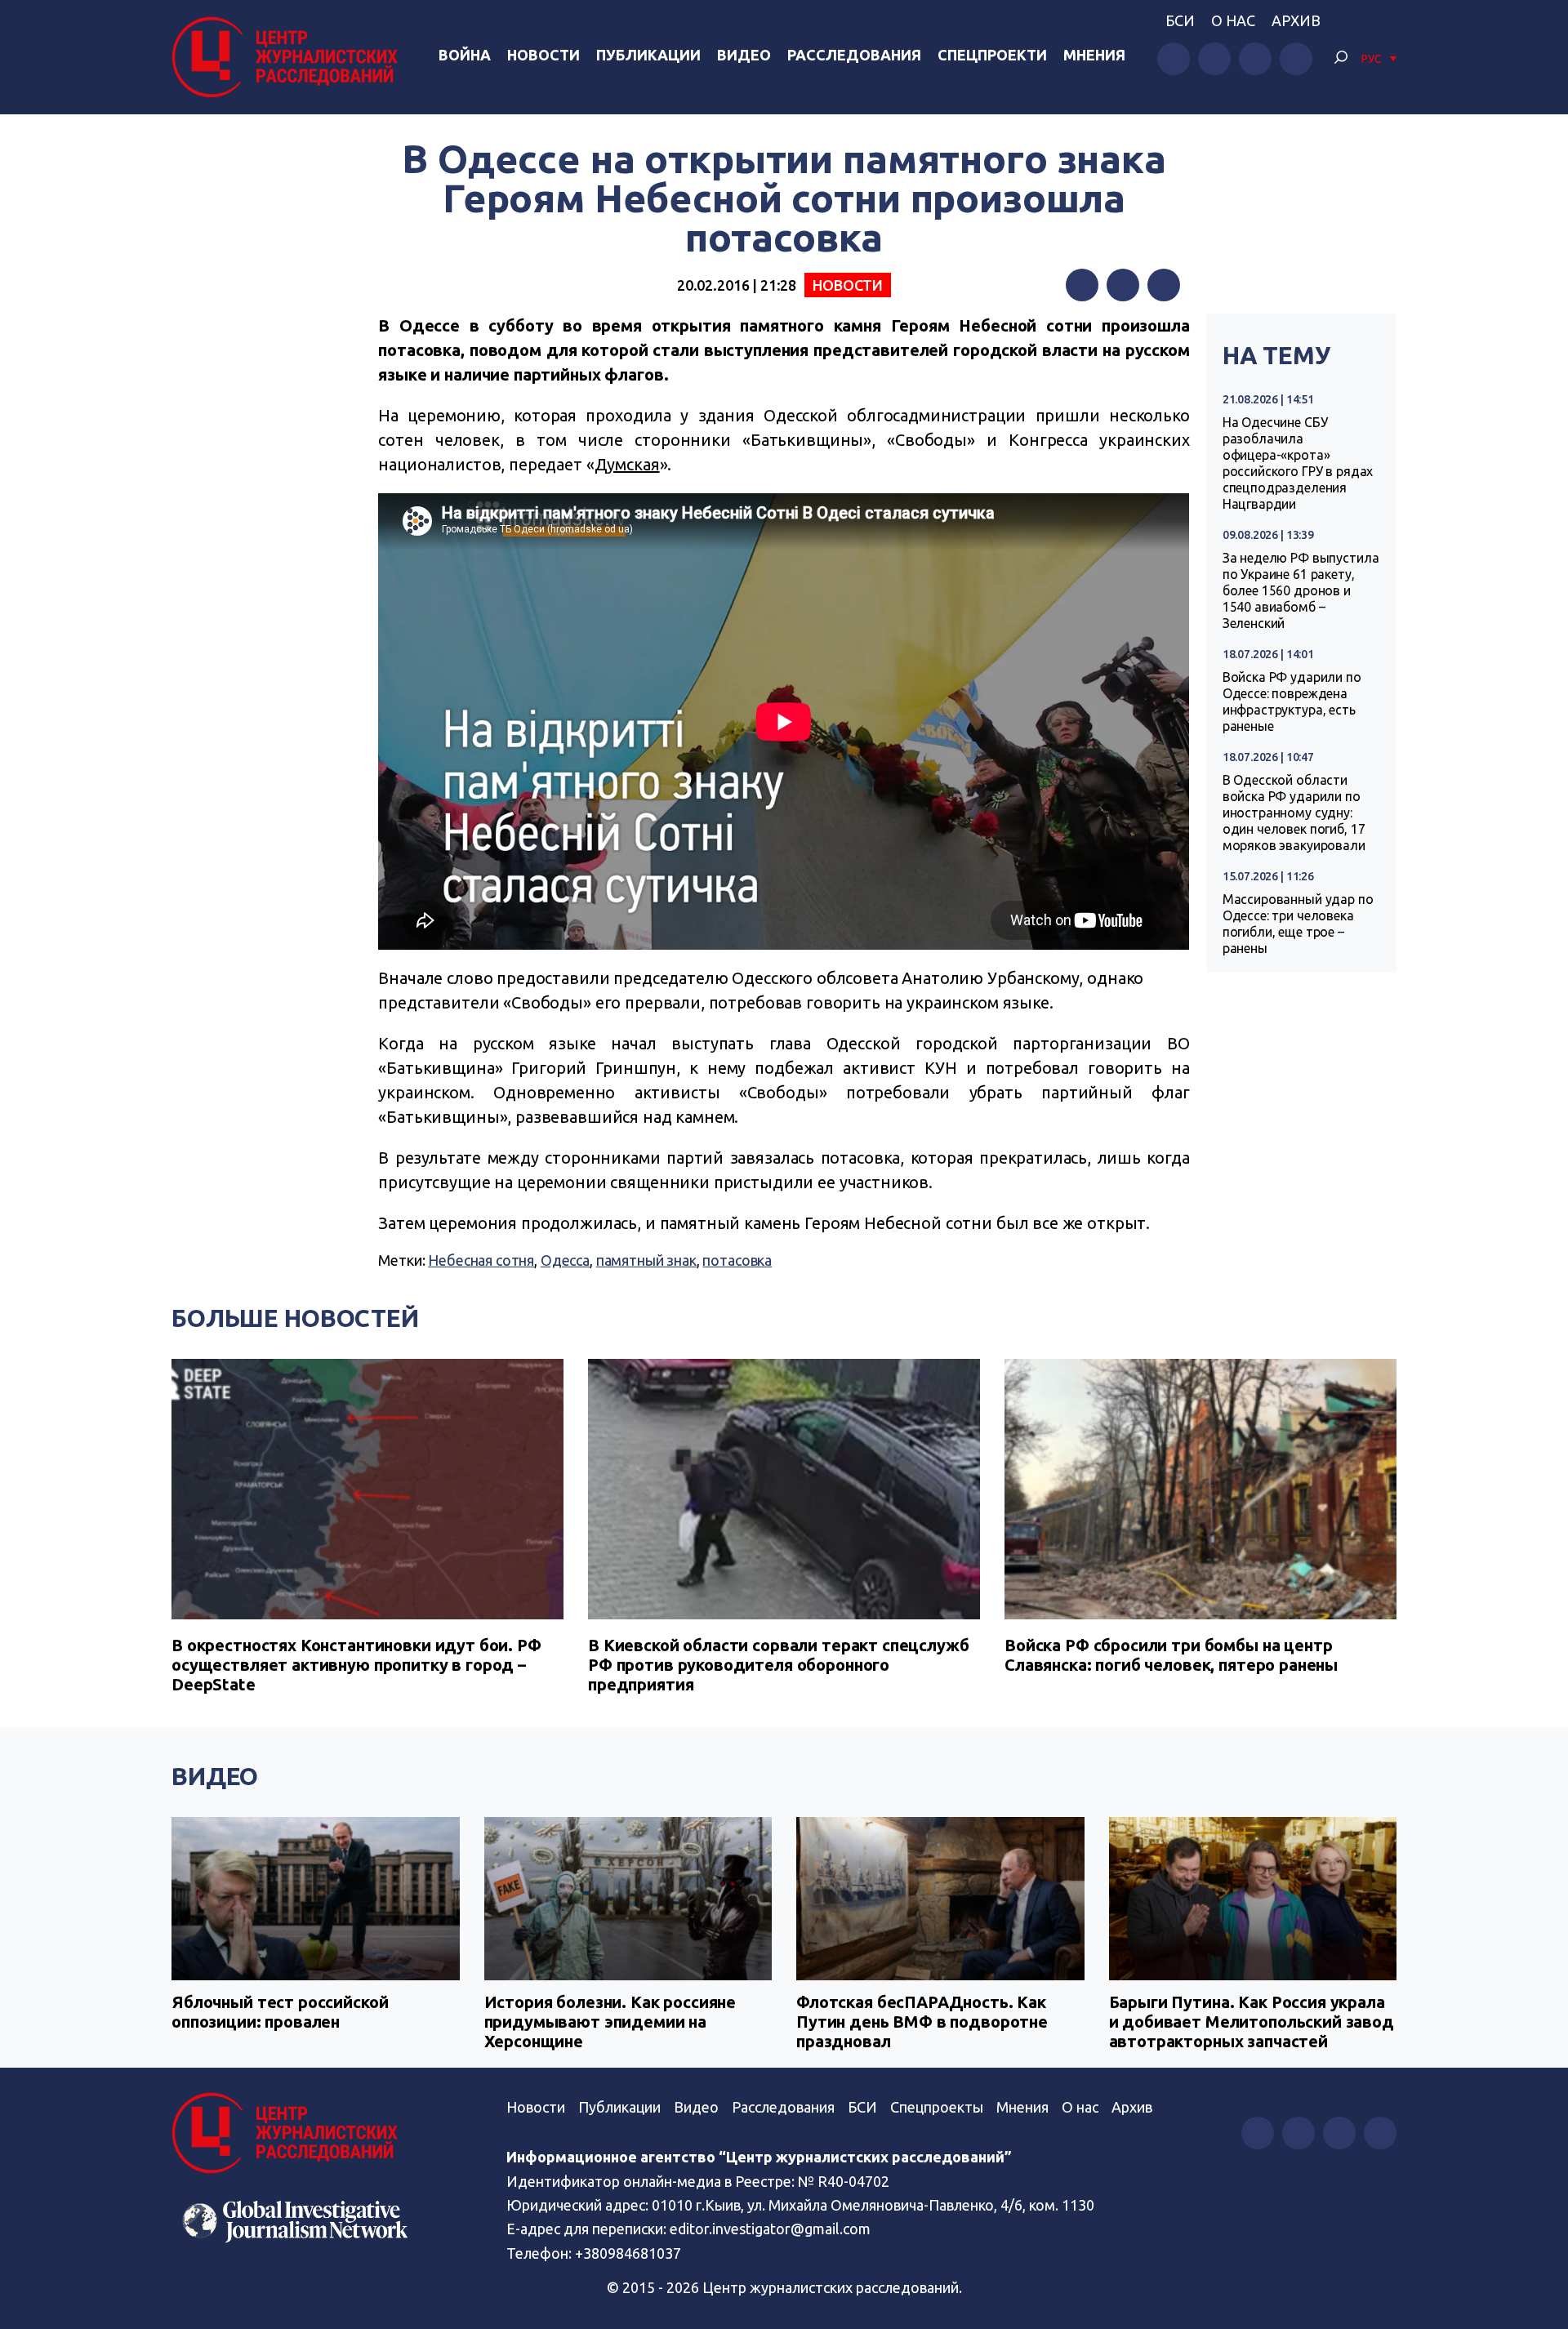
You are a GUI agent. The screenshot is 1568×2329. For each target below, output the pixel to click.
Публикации (648, 55)
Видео (744, 55)
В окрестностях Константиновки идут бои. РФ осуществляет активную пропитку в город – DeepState (356, 1665)
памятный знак (646, 1260)
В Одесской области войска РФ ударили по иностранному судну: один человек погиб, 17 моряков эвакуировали (1294, 813)
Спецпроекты (937, 2107)
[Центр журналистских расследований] (289, 57)
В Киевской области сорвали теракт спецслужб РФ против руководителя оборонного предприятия (779, 1665)
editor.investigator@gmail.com (770, 2229)
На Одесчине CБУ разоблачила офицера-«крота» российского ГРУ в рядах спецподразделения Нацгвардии (1298, 463)
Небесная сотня (481, 1260)
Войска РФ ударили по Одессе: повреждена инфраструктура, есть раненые (1292, 701)
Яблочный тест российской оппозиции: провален (280, 2012)
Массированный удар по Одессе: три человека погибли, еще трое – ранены (1298, 924)
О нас (1233, 20)
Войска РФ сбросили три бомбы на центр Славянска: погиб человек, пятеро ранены (1171, 1655)
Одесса (565, 1260)
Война (465, 55)
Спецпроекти (992, 55)
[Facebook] (1082, 285)
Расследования (854, 55)
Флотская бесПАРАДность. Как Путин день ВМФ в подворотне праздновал (922, 2022)
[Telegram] (1164, 285)
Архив (1296, 20)
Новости (543, 55)
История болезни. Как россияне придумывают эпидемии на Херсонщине (610, 2022)
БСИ (1180, 20)
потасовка (737, 1260)
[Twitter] (1123, 285)
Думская (627, 464)
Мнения (1094, 55)
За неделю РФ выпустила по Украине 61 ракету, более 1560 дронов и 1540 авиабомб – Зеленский (1301, 590)
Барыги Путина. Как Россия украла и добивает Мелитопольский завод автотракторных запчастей (1252, 2022)
